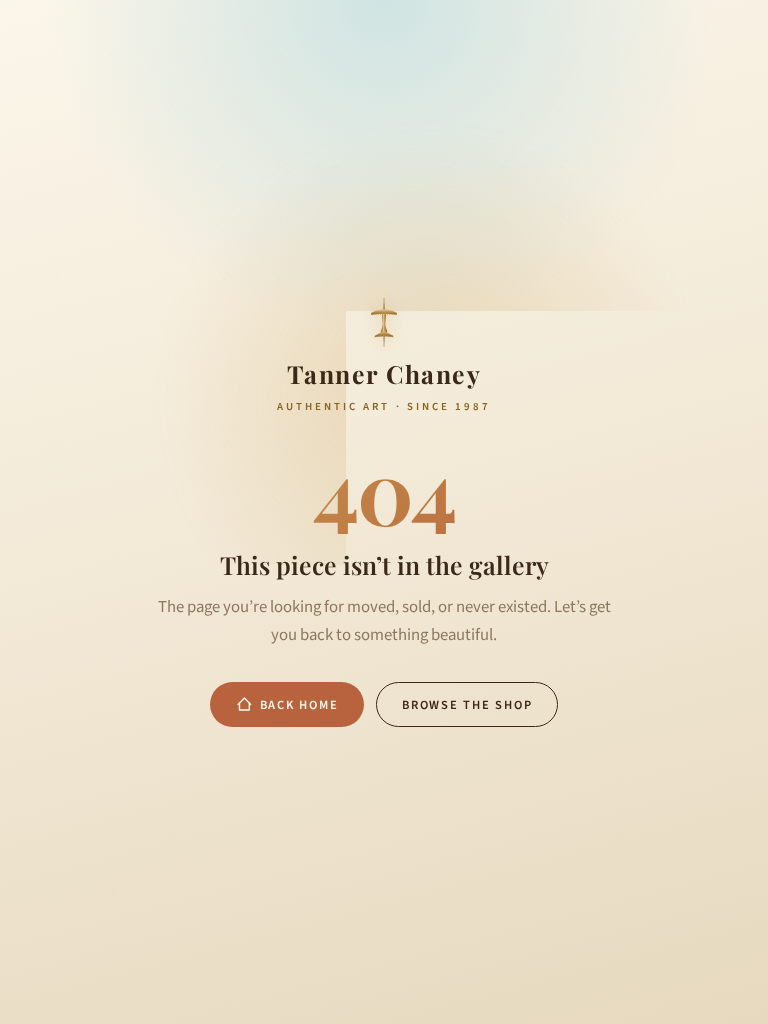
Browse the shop (467, 705)
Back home (299, 705)
